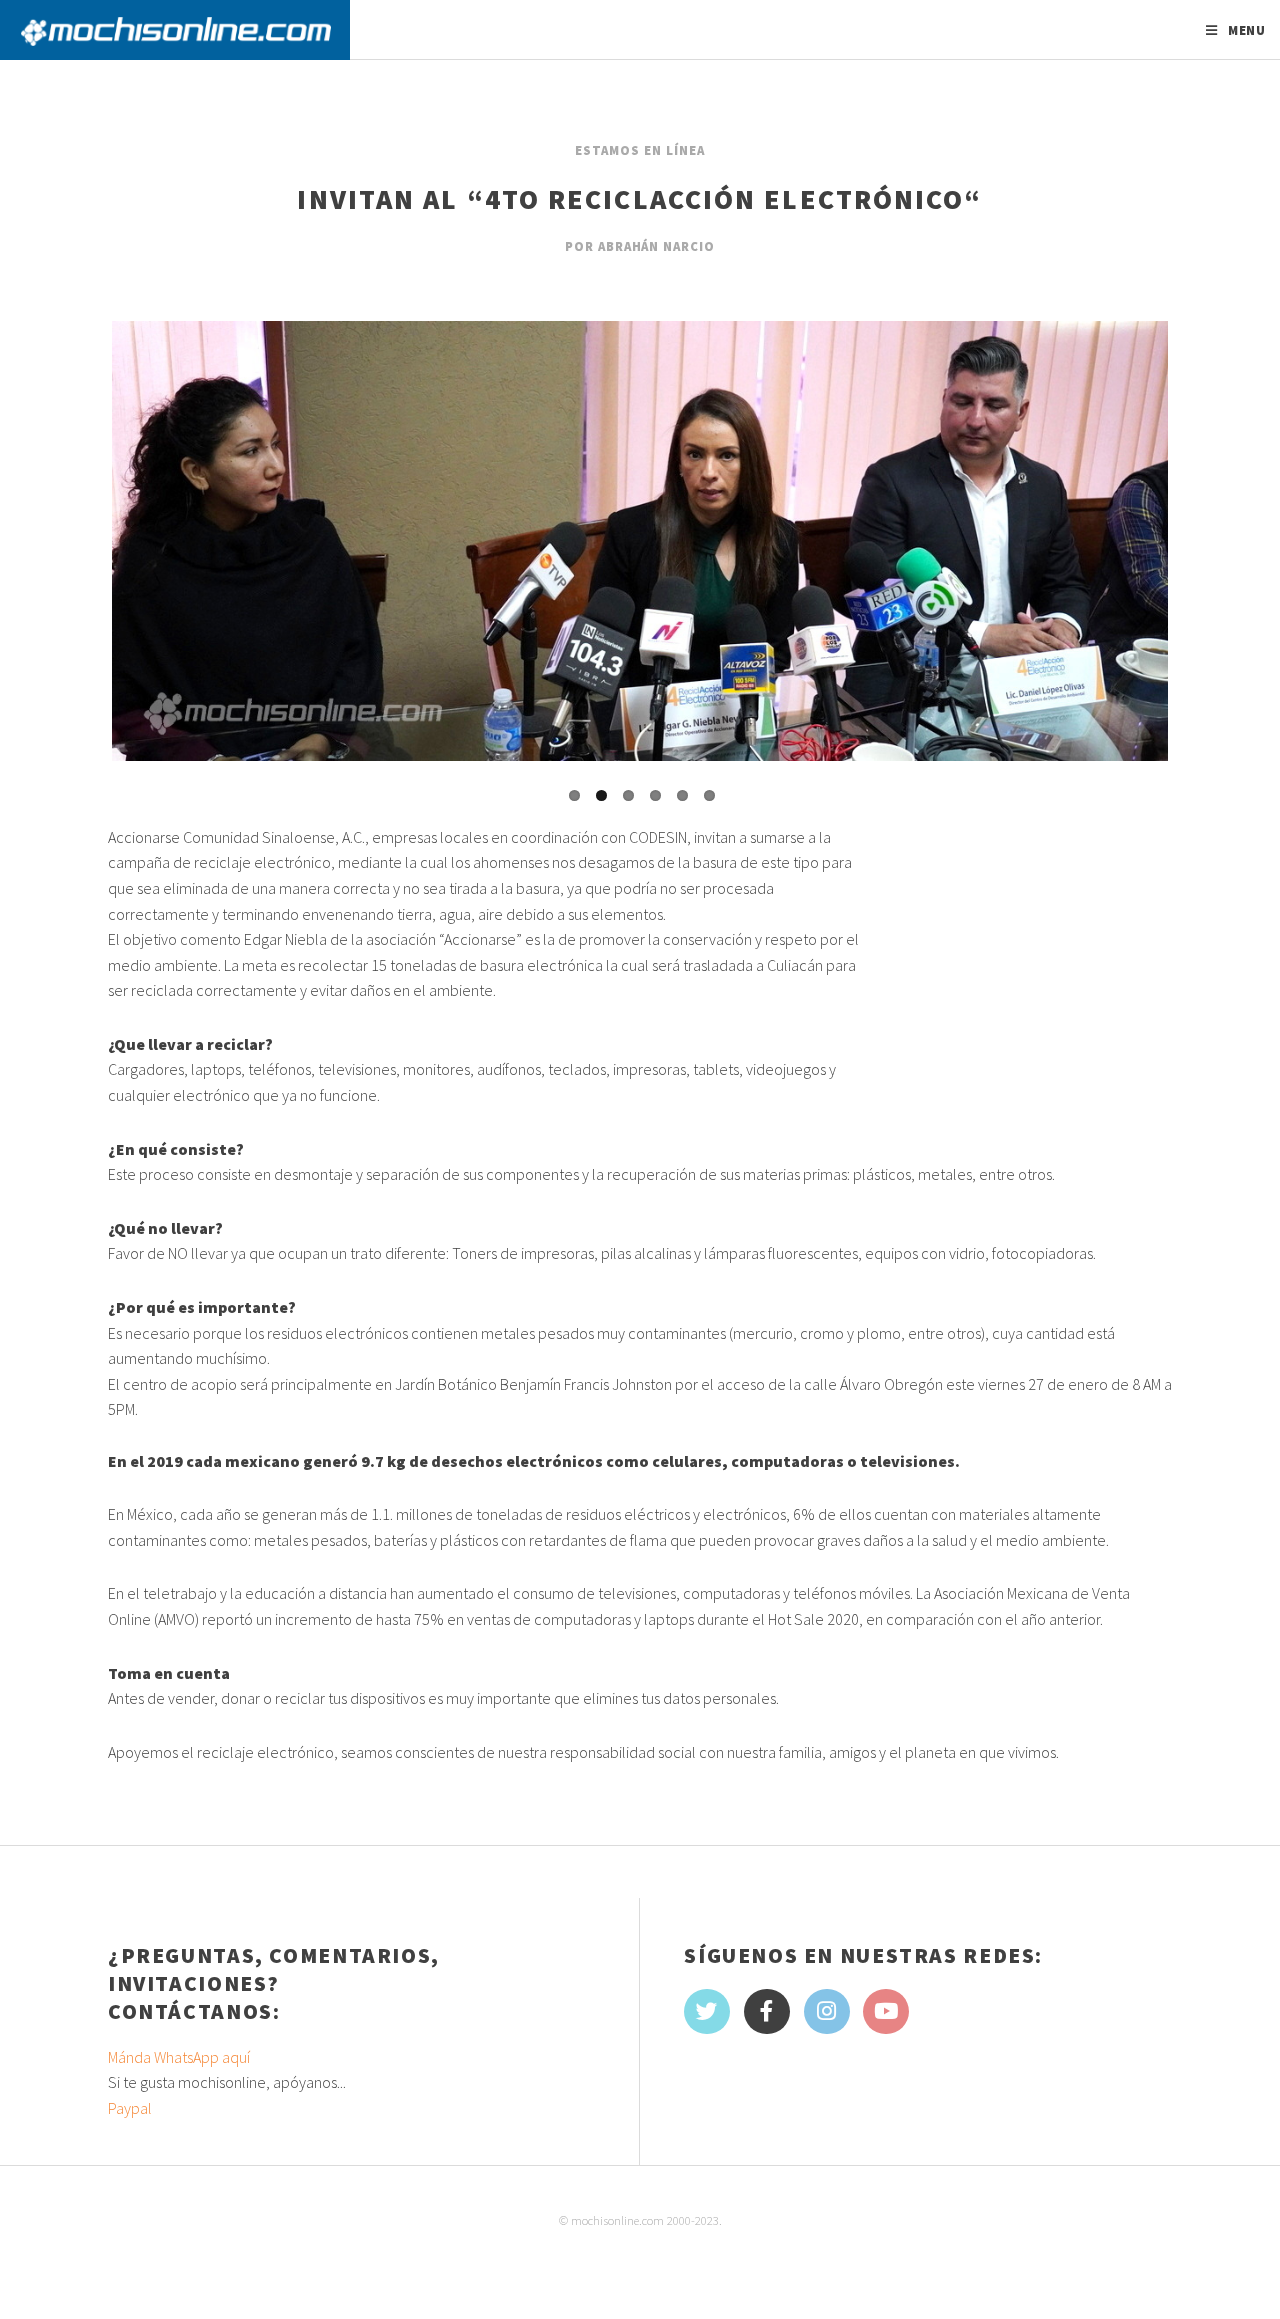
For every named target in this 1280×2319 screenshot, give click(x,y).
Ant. (74, 581)
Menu (1247, 30)
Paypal (130, 2108)
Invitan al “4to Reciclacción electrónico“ (639, 199)
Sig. (1206, 581)
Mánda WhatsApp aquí (179, 2057)
